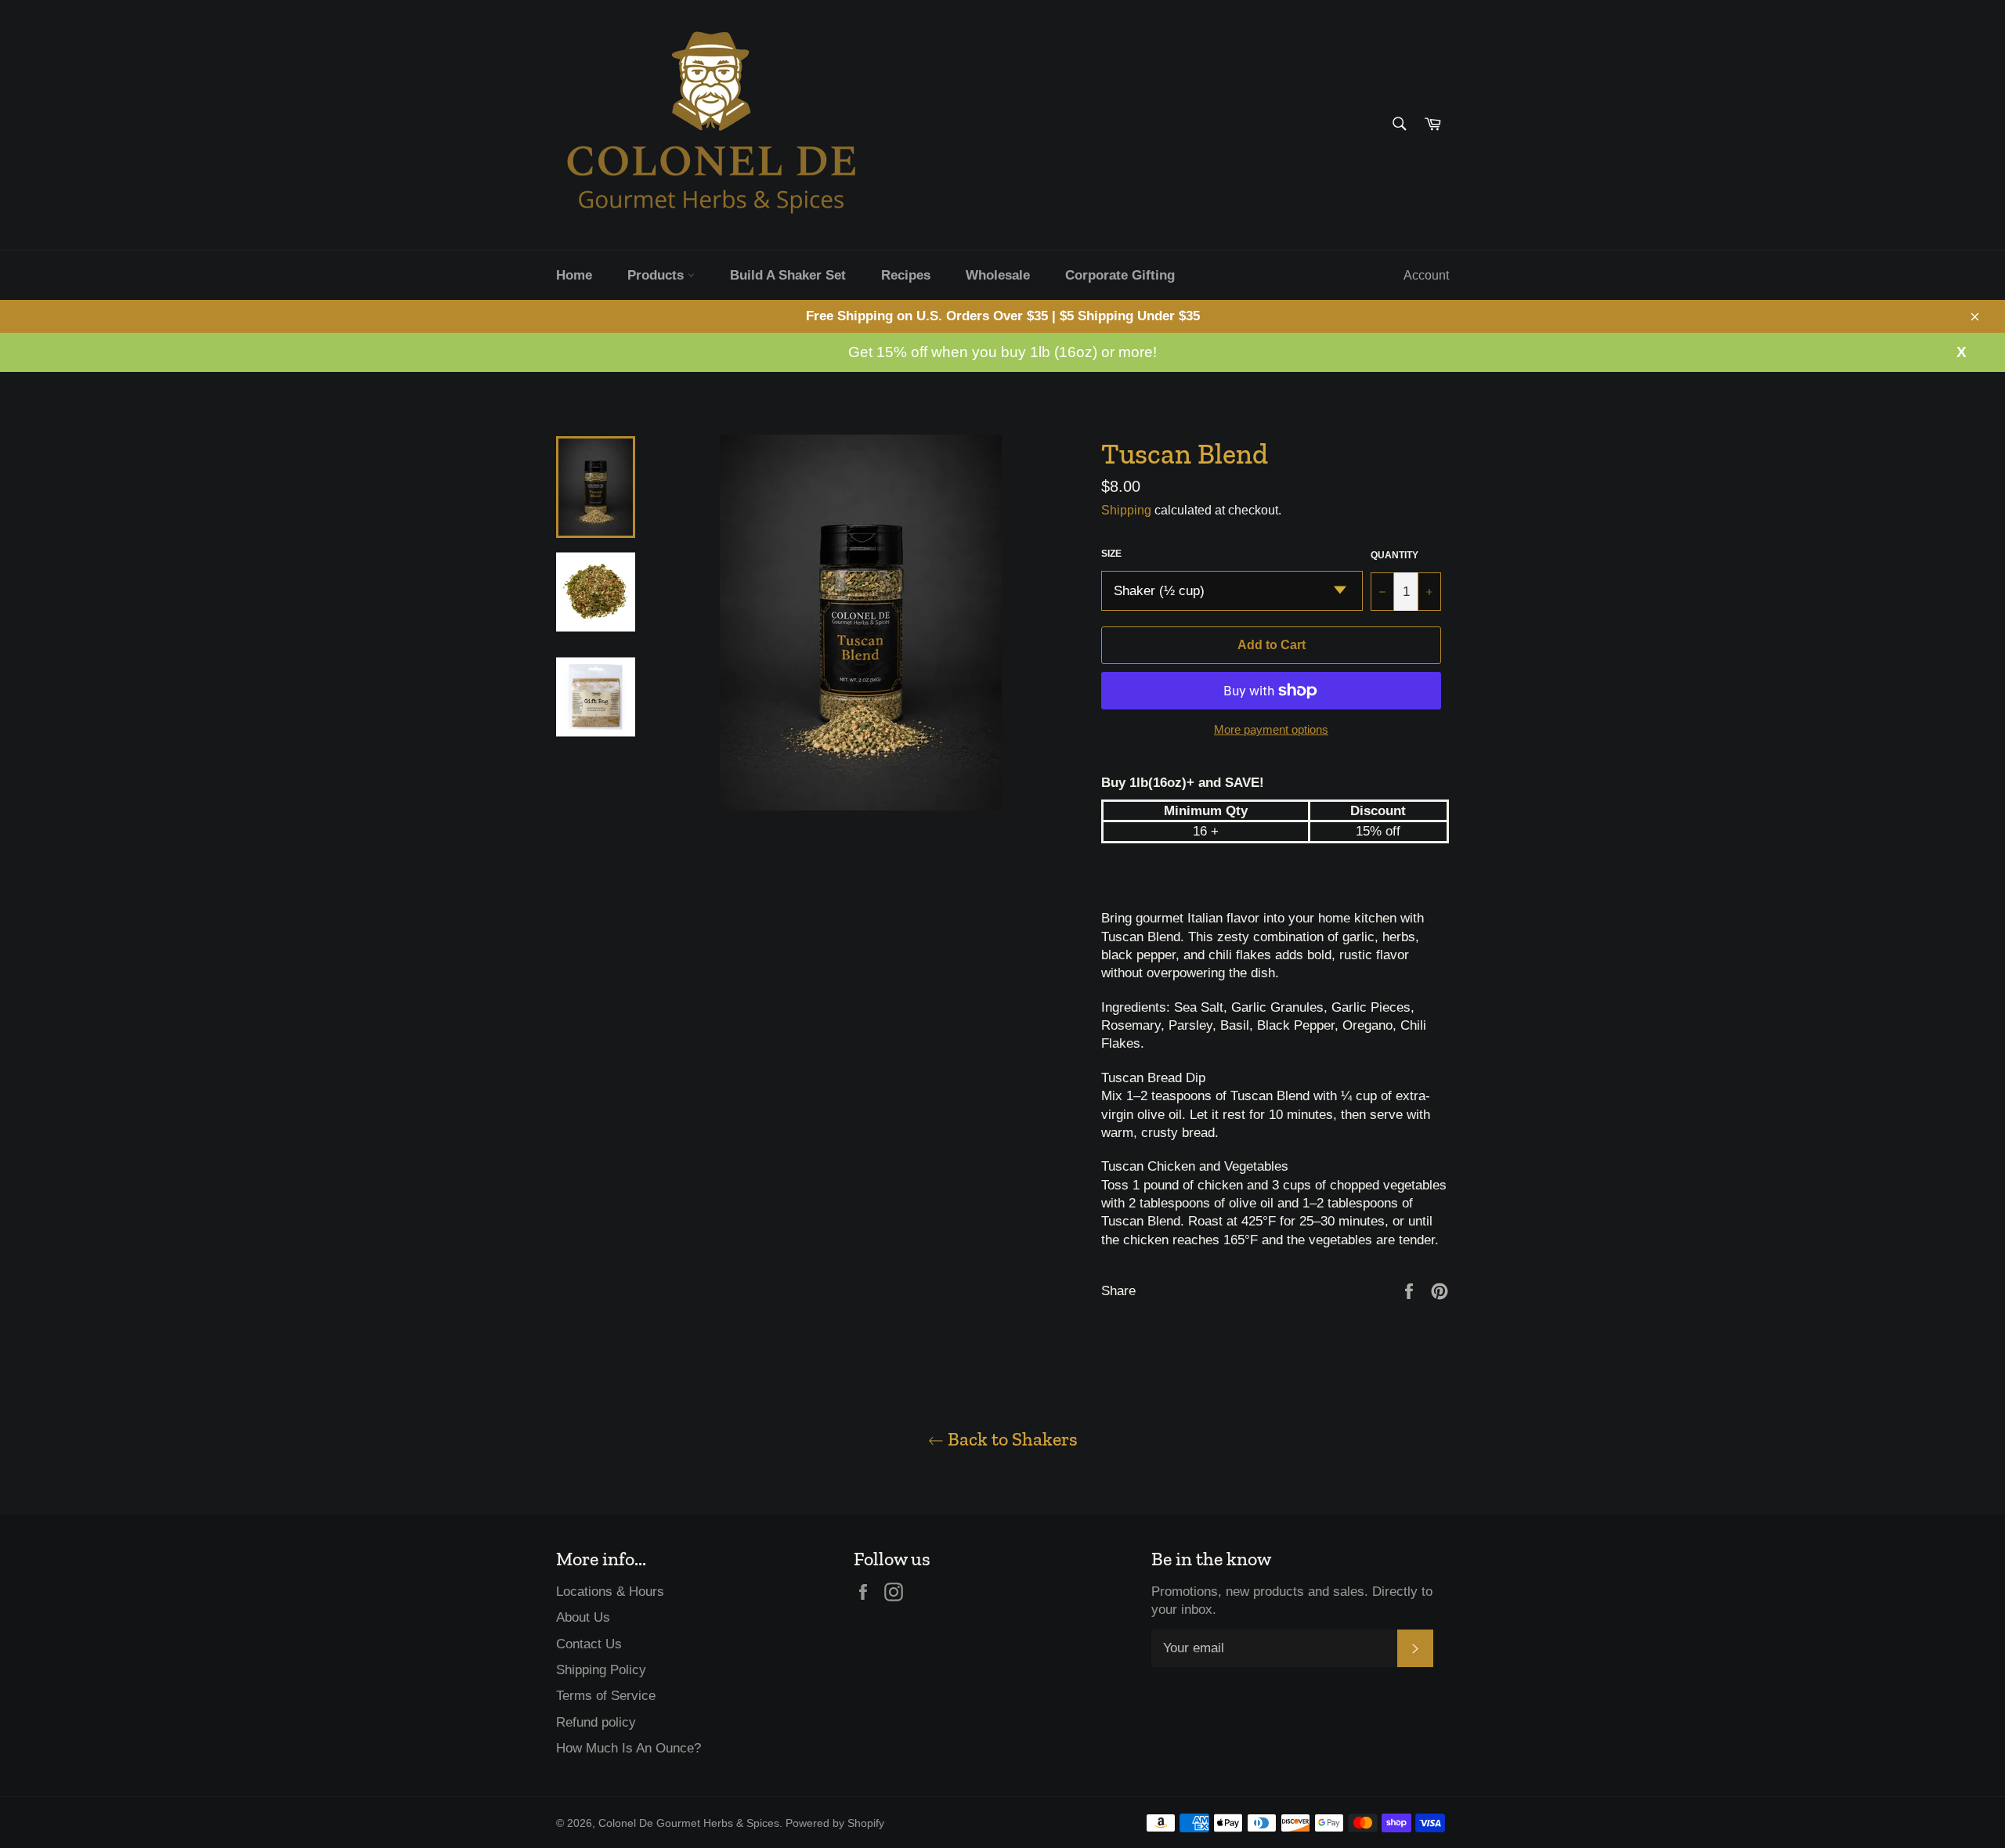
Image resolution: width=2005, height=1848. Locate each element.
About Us (583, 1617)
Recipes (906, 275)
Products (657, 275)
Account (1426, 275)
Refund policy (596, 1722)
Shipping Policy (601, 1670)
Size (1111, 554)
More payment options (1271, 729)
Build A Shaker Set (788, 275)
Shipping (1126, 510)
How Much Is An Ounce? (629, 1748)
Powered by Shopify (835, 1823)
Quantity (1394, 555)
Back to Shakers (1011, 1439)
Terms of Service (606, 1696)
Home (574, 275)
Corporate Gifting (1120, 275)
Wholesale (998, 275)
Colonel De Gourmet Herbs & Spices (689, 1823)
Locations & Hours (610, 1592)
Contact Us (589, 1644)
